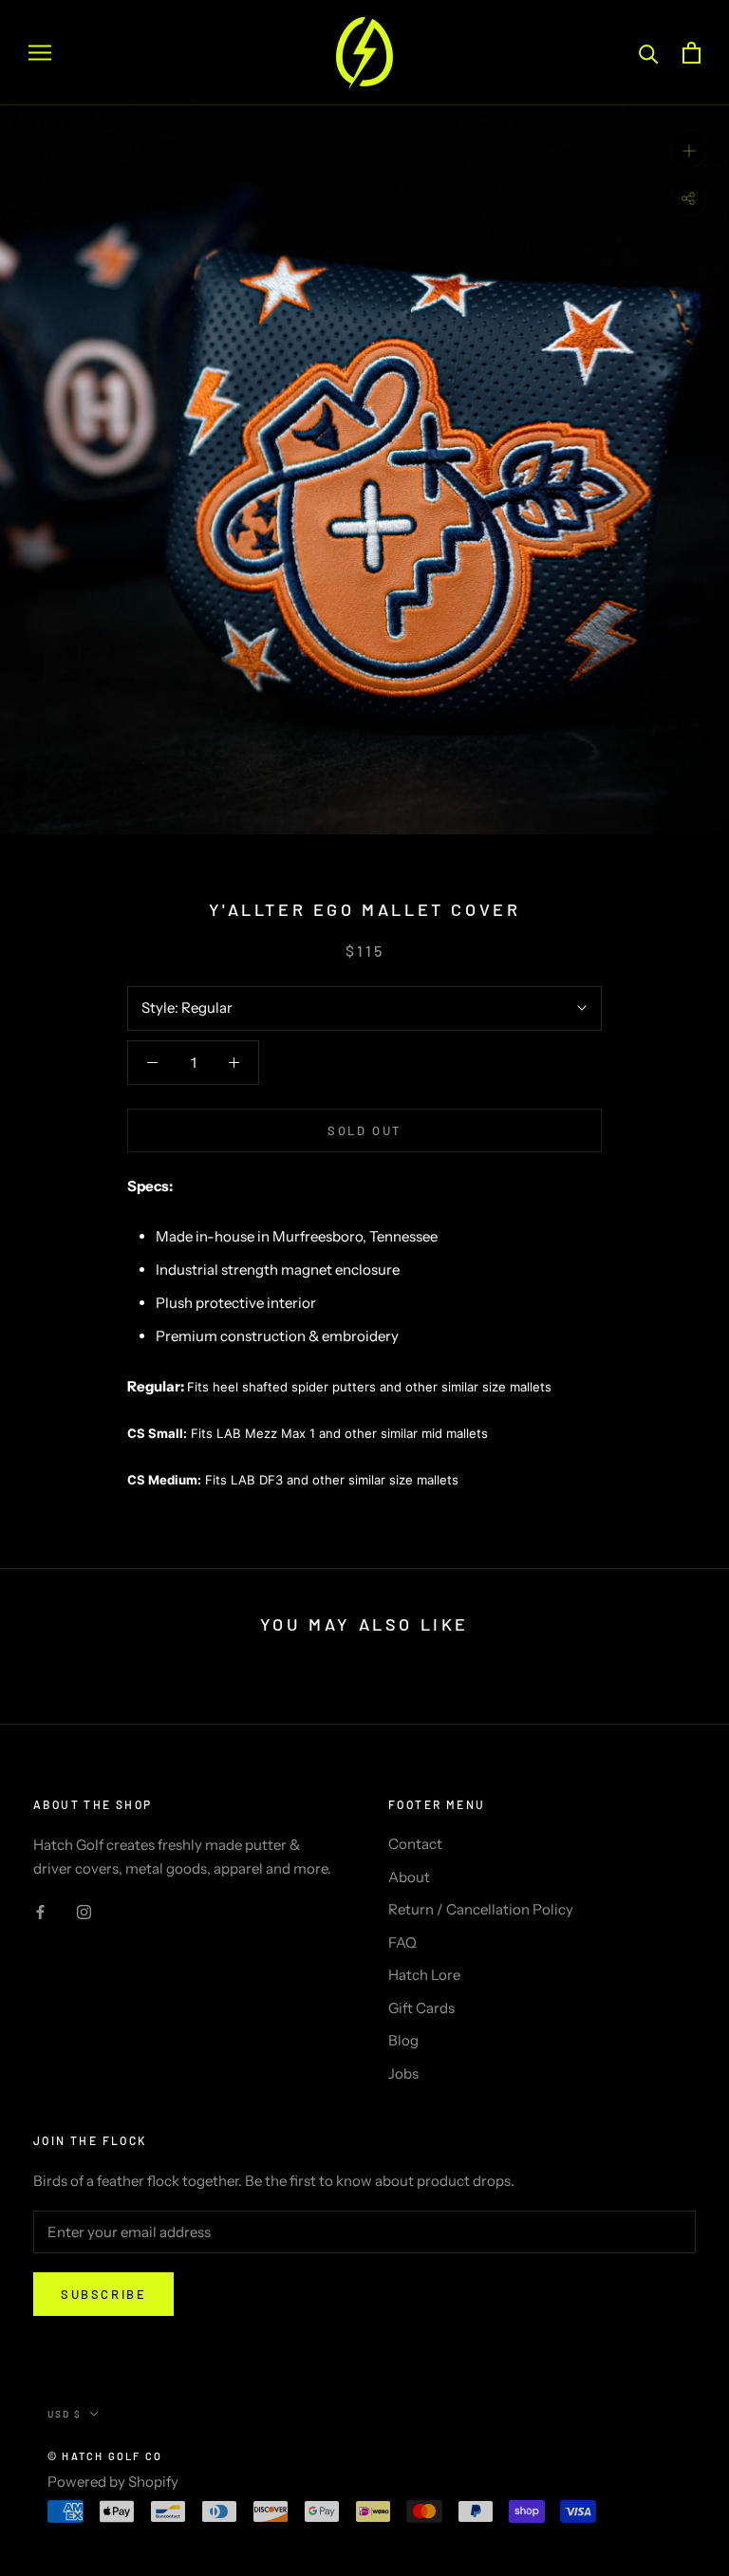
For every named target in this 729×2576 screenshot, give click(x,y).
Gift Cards (421, 2008)
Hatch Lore (424, 1975)
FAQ (402, 1942)
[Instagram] (84, 1912)
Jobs (403, 2073)
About (409, 1877)
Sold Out (364, 1130)
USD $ (65, 2414)
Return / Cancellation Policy (481, 1909)
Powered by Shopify (113, 2482)
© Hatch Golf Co (105, 2456)
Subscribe (103, 2294)
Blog (403, 2040)
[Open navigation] (40, 53)
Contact (415, 1844)
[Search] (649, 53)
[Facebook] (40, 1912)
